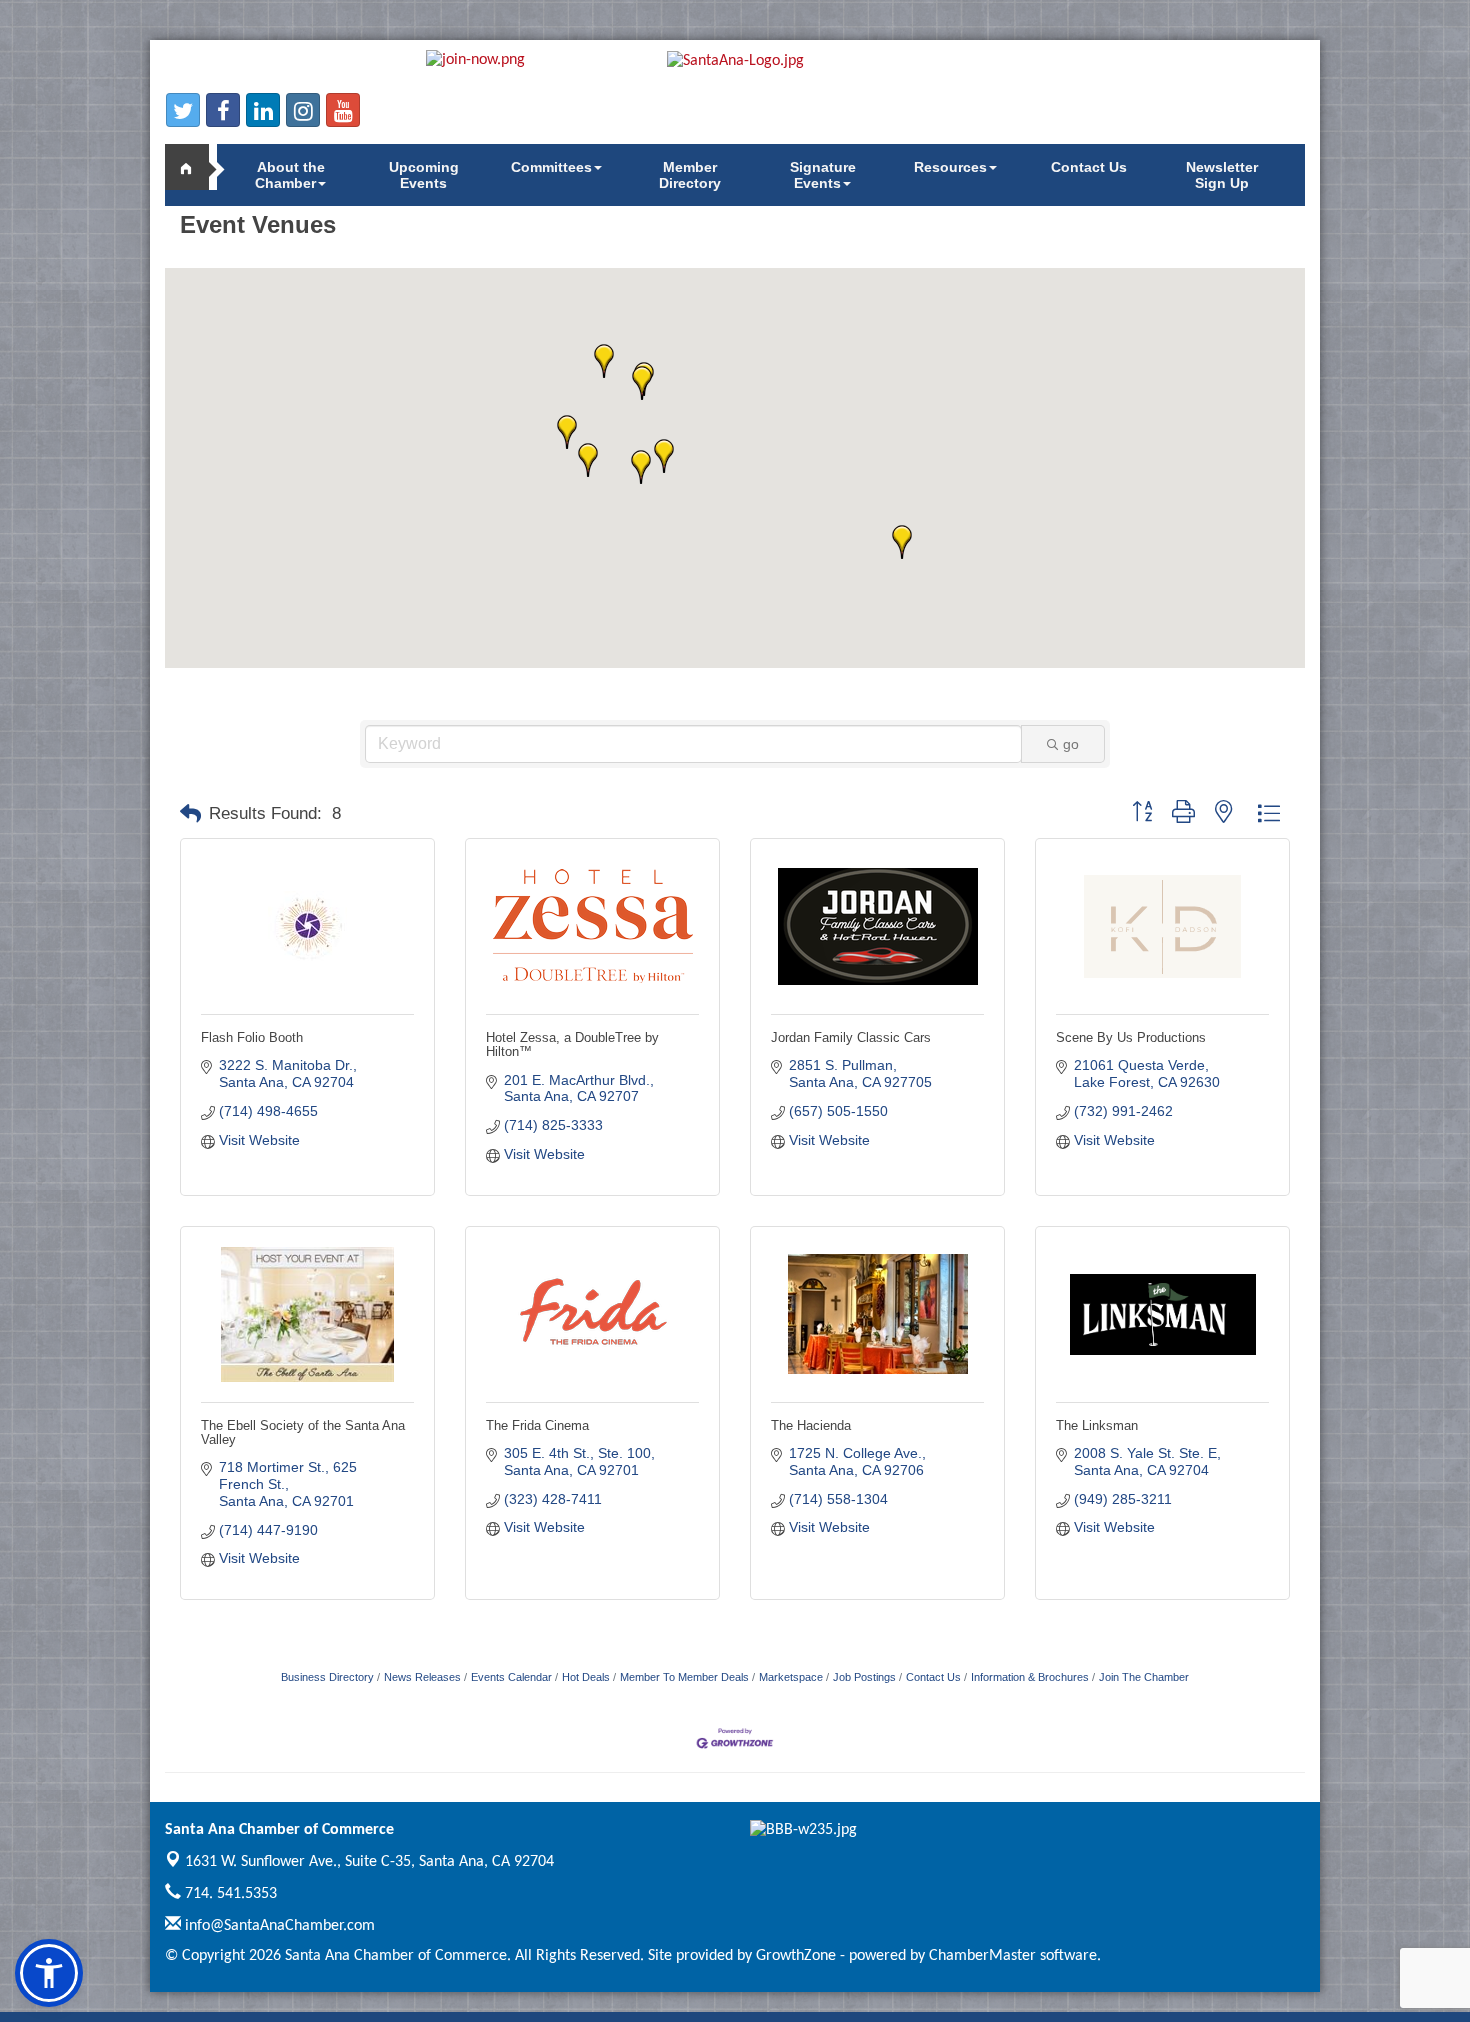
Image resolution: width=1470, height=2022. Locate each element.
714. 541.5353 (229, 1894)
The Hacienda (811, 1425)
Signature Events (823, 175)
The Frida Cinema (537, 1425)
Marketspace (791, 1677)
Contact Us (1089, 167)
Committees (551, 167)
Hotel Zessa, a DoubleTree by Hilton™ (572, 1044)
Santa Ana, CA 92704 (369, 1862)
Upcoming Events (424, 175)
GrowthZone (796, 1956)
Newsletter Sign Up (1222, 175)
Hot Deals (586, 1677)
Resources (950, 167)
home (195, 167)
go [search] (1071, 744)
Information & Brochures (1030, 1677)
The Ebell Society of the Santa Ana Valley (303, 1432)
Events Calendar (511, 1677)
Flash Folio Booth (252, 1037)
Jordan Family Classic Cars (851, 1037)
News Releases (422, 1677)
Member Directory (690, 175)
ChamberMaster (982, 1956)
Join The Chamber (1144, 1677)
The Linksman (1097, 1425)
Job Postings (864, 1677)
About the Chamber (290, 175)
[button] (641, 467)
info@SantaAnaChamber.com (278, 1926)
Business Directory (327, 1677)
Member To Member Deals (684, 1677)
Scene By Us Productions (1131, 1037)
